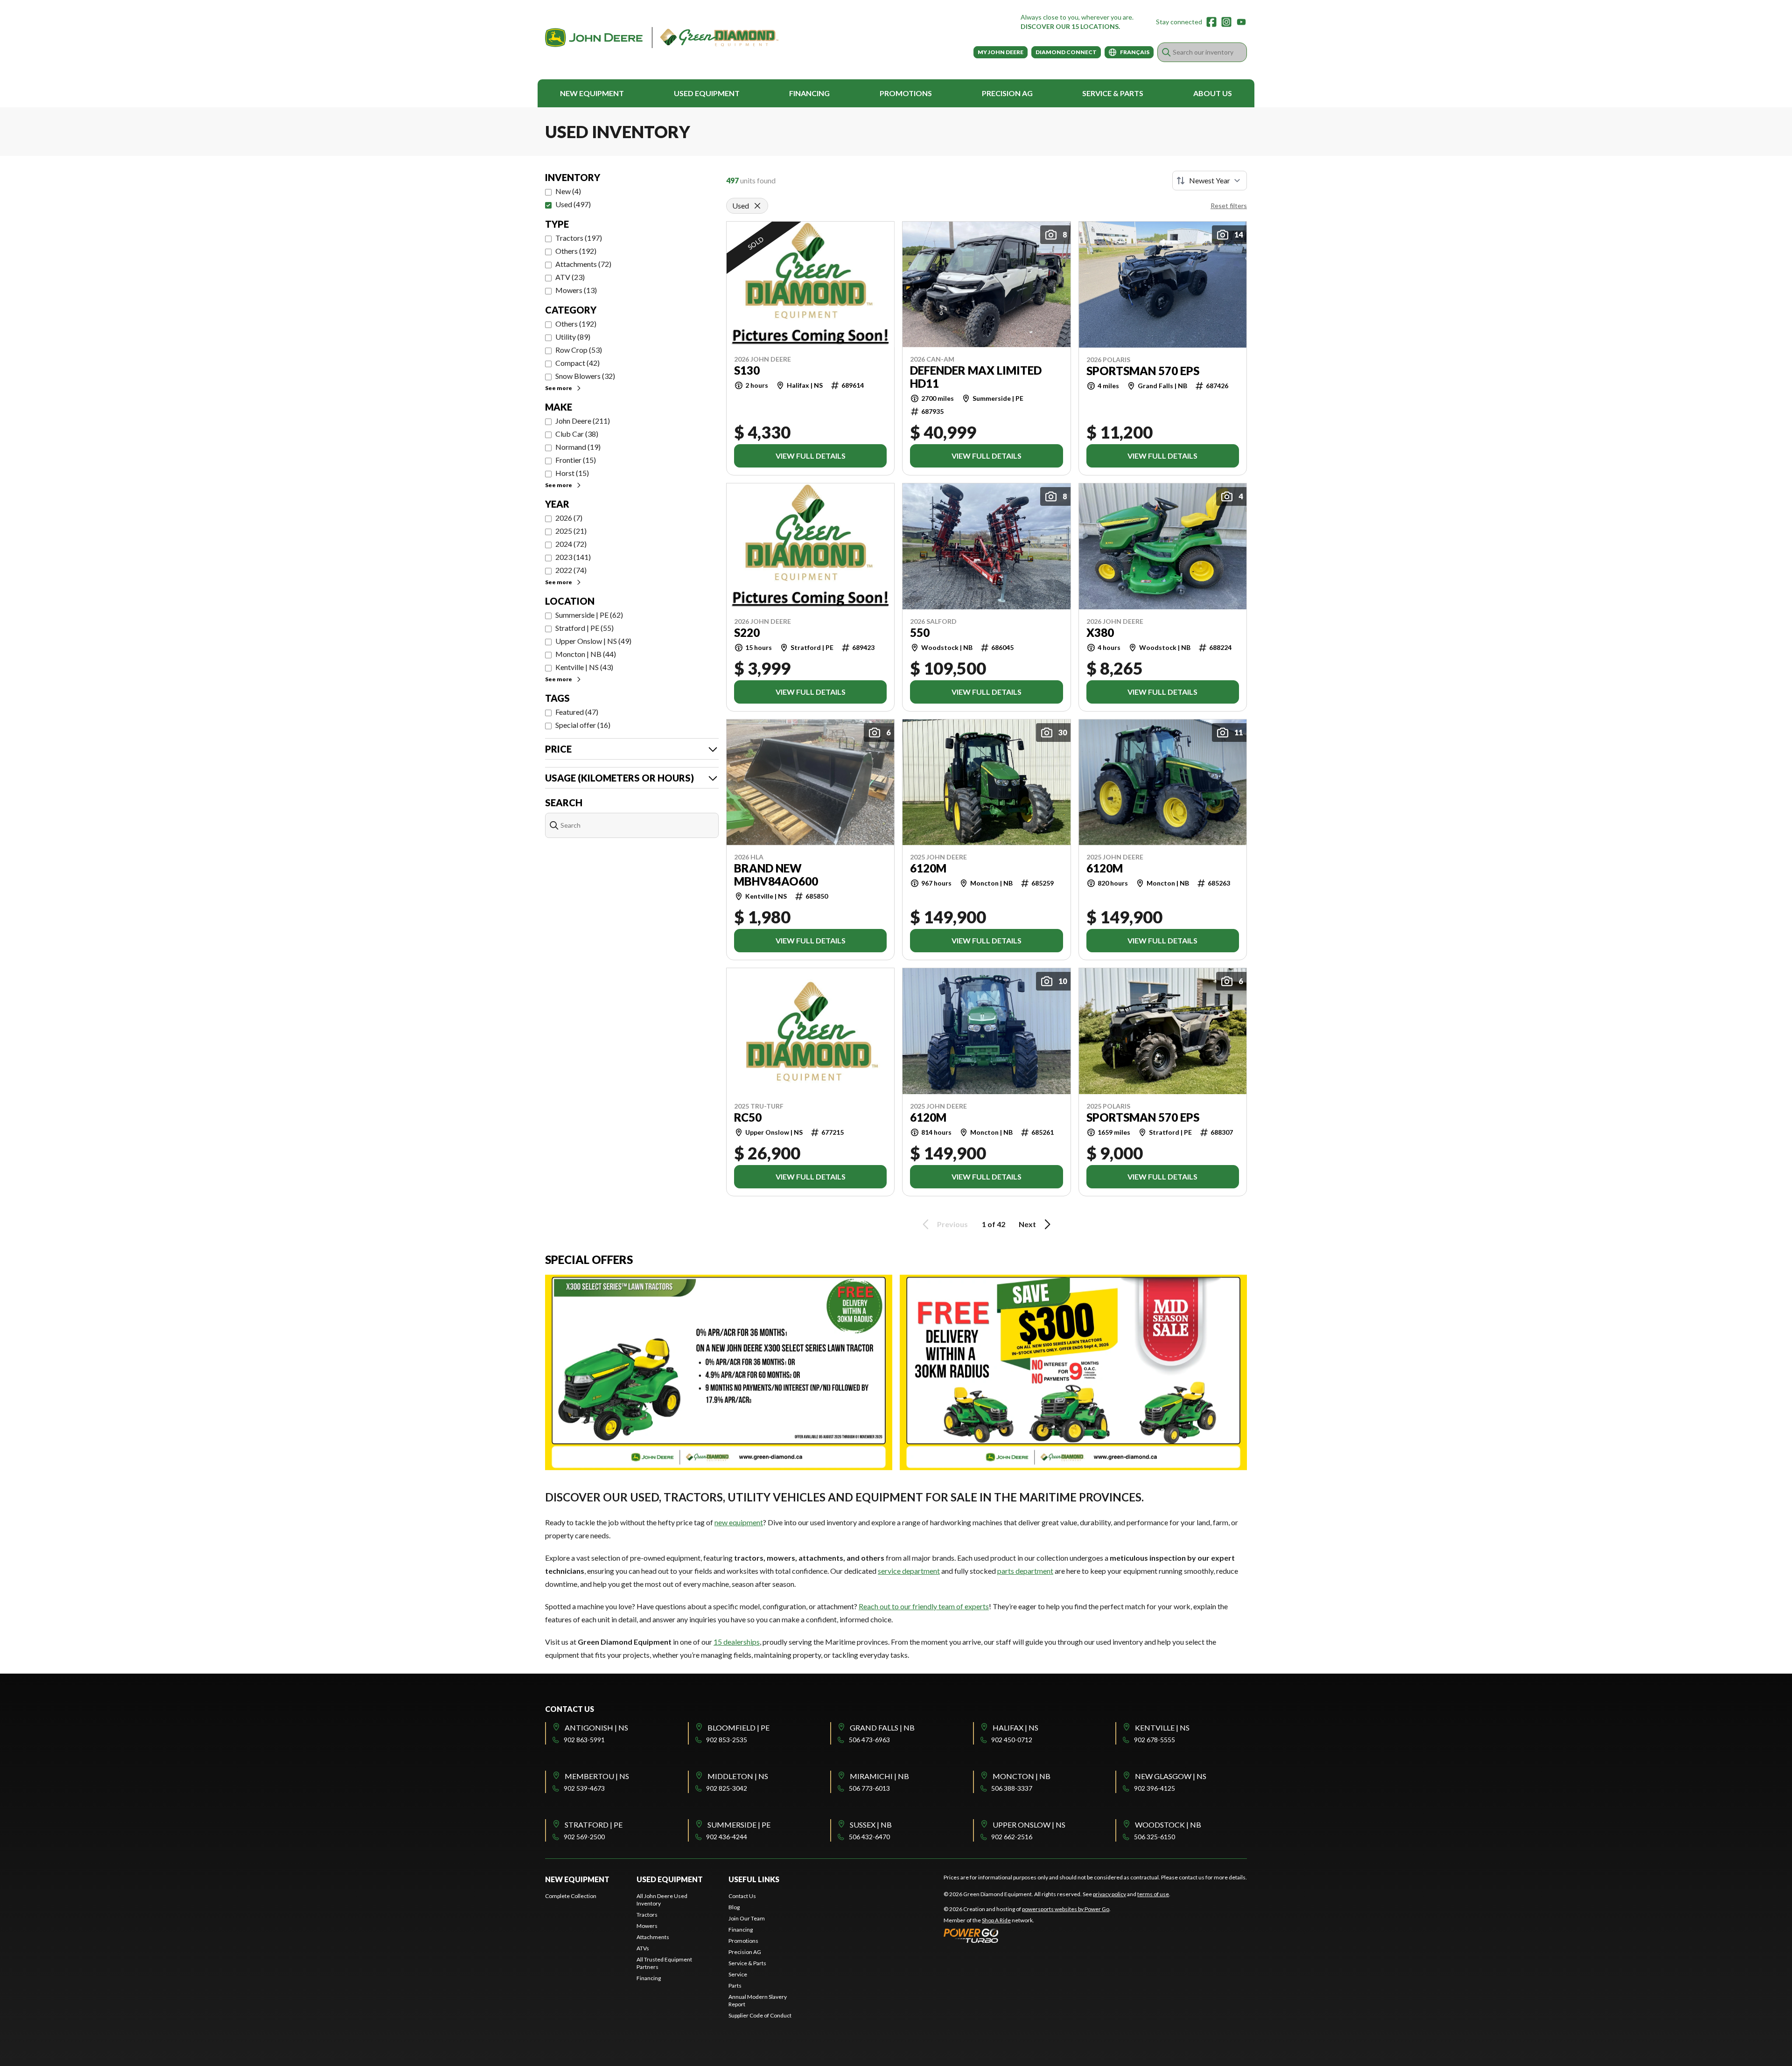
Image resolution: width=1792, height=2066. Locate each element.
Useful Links (754, 1879)
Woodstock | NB (1168, 1825)
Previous (952, 1224)
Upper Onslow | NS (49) (593, 641)
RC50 (748, 1117)
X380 (1100, 633)
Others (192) (576, 251)
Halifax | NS (1015, 1727)
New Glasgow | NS (1171, 1776)
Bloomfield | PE (738, 1727)
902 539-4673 (584, 1788)
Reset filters (1229, 206)
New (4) (568, 191)
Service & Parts (1113, 93)
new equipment (739, 1522)
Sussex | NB (871, 1825)
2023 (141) (573, 557)
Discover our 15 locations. (1070, 26)
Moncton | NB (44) (586, 654)
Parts (735, 1986)
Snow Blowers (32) (585, 376)
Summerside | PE (739, 1825)
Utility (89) (573, 337)
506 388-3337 (1012, 1788)
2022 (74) (571, 570)
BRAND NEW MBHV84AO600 (776, 875)
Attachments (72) (583, 264)
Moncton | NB (1022, 1776)
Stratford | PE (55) (584, 628)
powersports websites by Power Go (1066, 1909)
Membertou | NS (597, 1776)
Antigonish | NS (596, 1727)
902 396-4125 (1155, 1788)
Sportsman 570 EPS (1143, 371)
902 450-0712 (1012, 1740)
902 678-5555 (1155, 1740)
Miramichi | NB (879, 1776)
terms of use (1153, 1894)
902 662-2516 (1012, 1837)
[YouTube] (1241, 22)
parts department (1025, 1571)
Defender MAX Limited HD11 (976, 377)
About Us (1213, 93)
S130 (747, 370)
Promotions (906, 93)
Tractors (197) (579, 238)
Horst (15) (572, 473)
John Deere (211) (583, 421)
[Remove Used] (757, 206)
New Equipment (592, 93)
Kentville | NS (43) (584, 667)
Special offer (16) (583, 725)
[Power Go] (1027, 1935)
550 (920, 633)
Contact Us (742, 1896)
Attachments (653, 1937)
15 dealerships (737, 1642)
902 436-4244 (727, 1837)
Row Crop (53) (579, 350)
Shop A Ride (996, 1920)
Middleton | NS (738, 1776)
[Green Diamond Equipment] (662, 38)
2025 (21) (571, 531)
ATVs (643, 1948)
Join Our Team (747, 1918)
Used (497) (573, 204)
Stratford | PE (594, 1825)
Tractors (647, 1915)
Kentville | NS (1162, 1727)
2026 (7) (569, 518)
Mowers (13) (576, 290)
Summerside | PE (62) (589, 615)
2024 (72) (571, 544)
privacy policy (1109, 1894)
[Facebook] (1211, 22)
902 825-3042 (727, 1788)
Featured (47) (577, 712)
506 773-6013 (869, 1788)
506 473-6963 (869, 1740)
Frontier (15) (576, 460)
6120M (928, 868)
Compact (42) (577, 363)
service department (909, 1571)
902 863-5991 (584, 1740)
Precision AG (1007, 93)
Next (1027, 1224)
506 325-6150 (1155, 1837)
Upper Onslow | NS (1029, 1825)
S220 (747, 633)
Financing (809, 93)
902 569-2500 (584, 1837)
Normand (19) (578, 447)
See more (559, 388)
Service (738, 1974)
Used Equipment (707, 93)
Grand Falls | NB (882, 1727)
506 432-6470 (869, 1837)
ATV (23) (570, 277)
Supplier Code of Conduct (760, 2015)
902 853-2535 (727, 1740)
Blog (734, 1907)
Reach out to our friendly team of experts (924, 1606)
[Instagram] (1226, 22)
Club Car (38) (577, 434)
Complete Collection (571, 1896)
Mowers (647, 1926)
